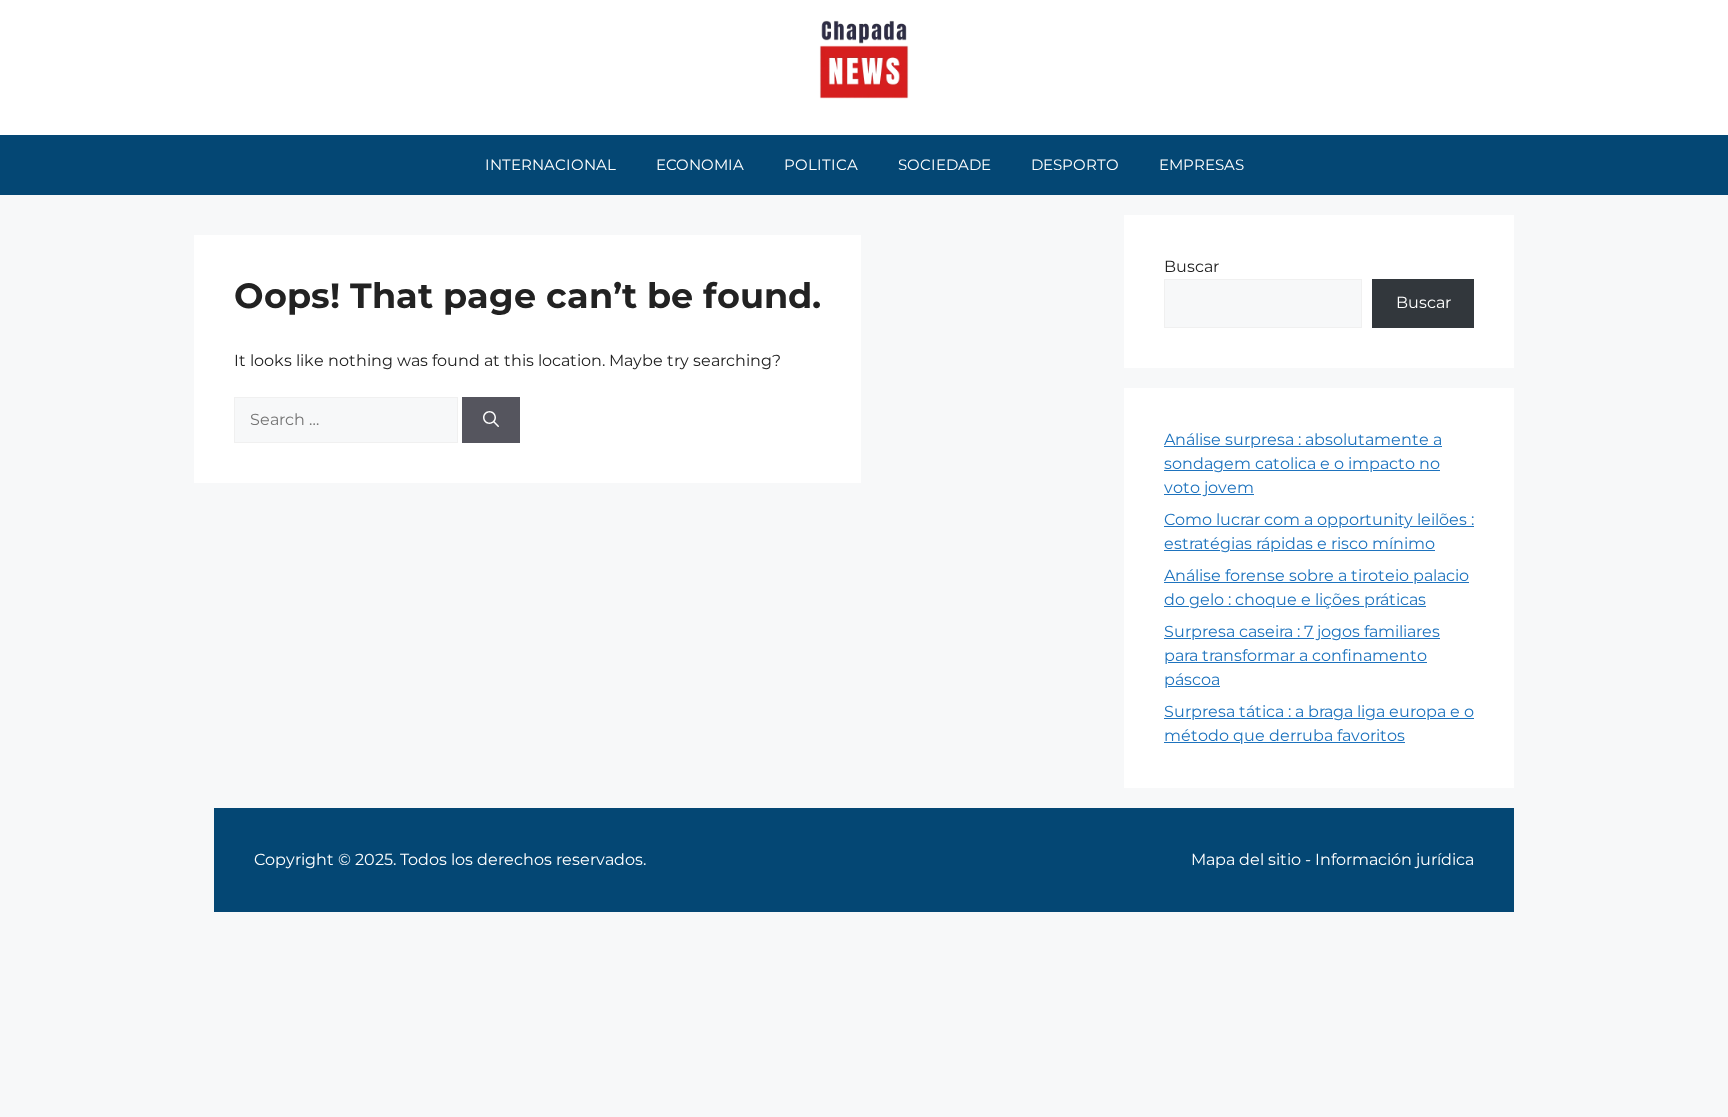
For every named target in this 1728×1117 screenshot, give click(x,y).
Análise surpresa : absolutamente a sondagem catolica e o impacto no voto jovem (1303, 463)
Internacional (550, 164)
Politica (821, 164)
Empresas (1201, 164)
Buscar (1191, 266)
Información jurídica (1394, 859)
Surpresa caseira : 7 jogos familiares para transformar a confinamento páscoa (1302, 655)
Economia (700, 164)
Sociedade (944, 164)
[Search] (491, 420)
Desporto (1075, 164)
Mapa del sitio (1246, 859)
